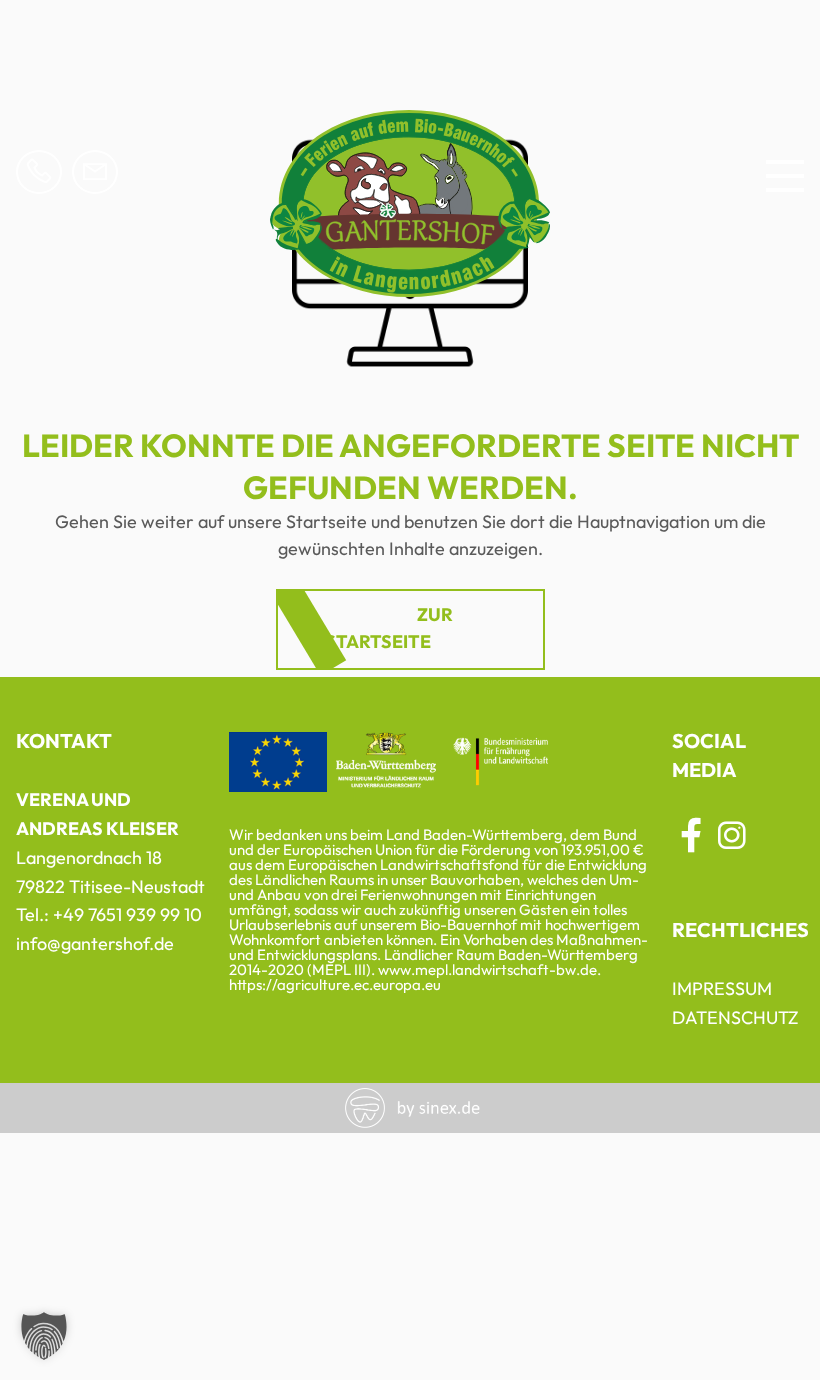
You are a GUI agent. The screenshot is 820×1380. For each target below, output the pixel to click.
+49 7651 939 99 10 (127, 914)
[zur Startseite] (410, 285)
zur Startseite (389, 628)
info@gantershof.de (95, 943)
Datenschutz (735, 1017)
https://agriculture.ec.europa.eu (335, 984)
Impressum (722, 988)
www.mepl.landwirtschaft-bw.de (487, 969)
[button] (44, 1336)
